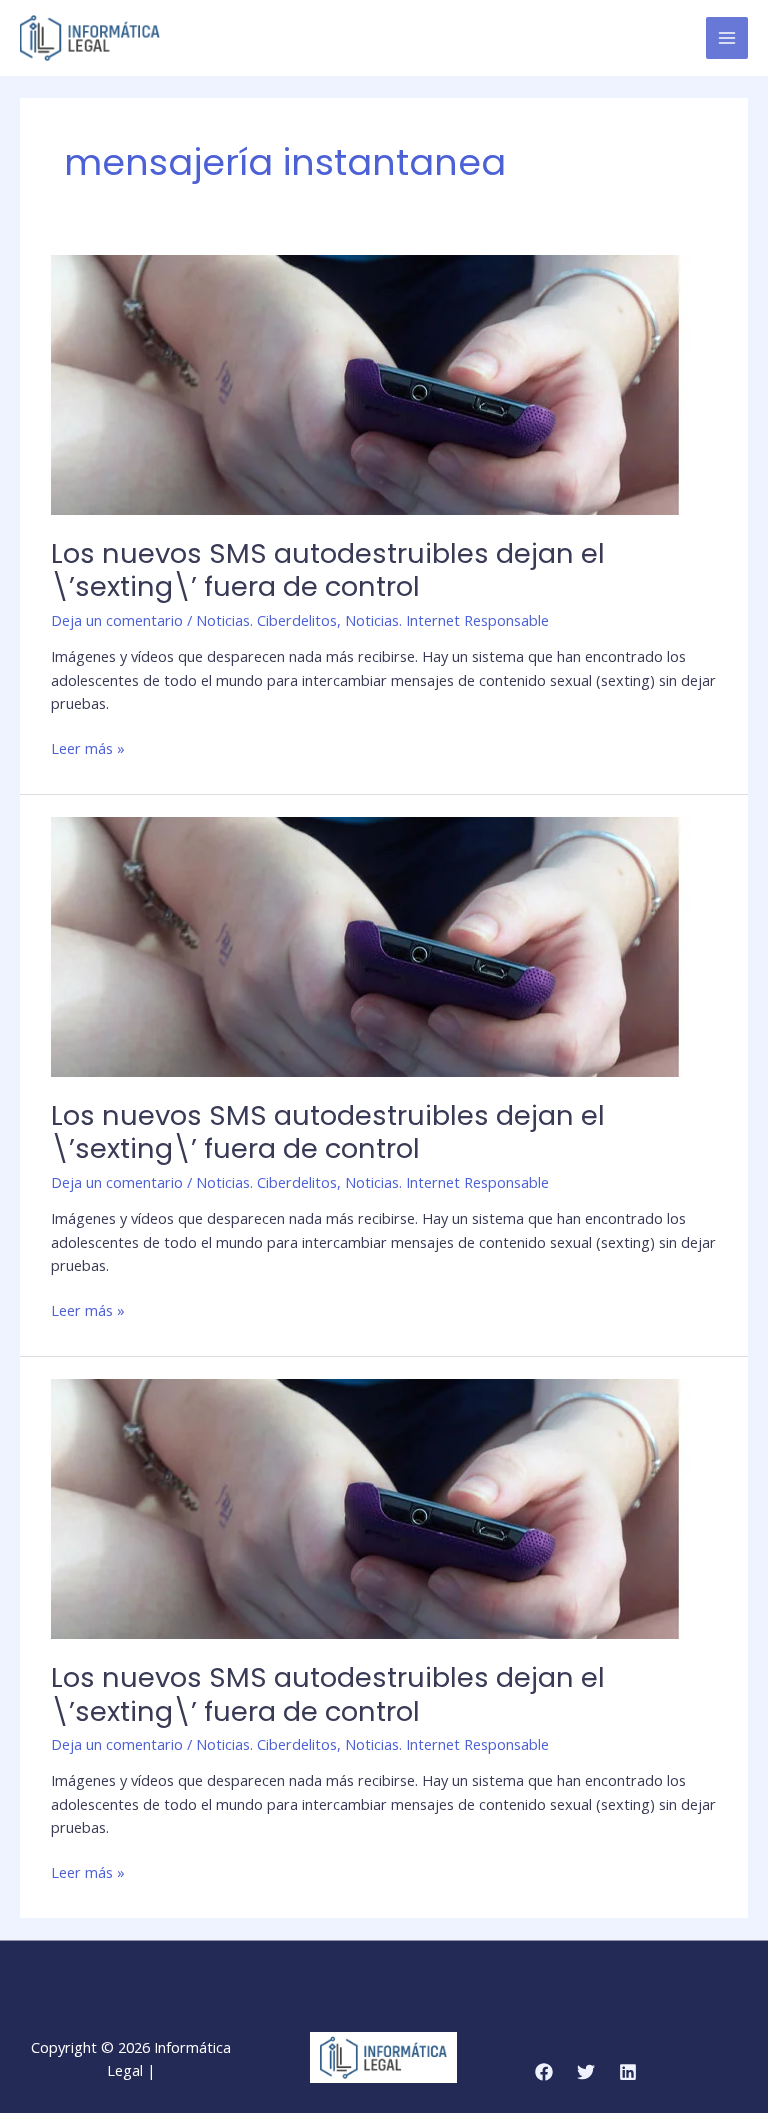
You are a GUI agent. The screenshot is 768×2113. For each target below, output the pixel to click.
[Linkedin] (628, 2072)
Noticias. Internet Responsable (447, 620)
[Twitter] (586, 2072)
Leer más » (88, 747)
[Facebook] (544, 2072)
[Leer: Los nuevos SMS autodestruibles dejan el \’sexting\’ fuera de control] (371, 383)
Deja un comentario (117, 620)
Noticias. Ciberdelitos (266, 620)
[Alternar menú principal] (727, 38)
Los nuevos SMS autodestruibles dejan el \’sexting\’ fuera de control (328, 570)
